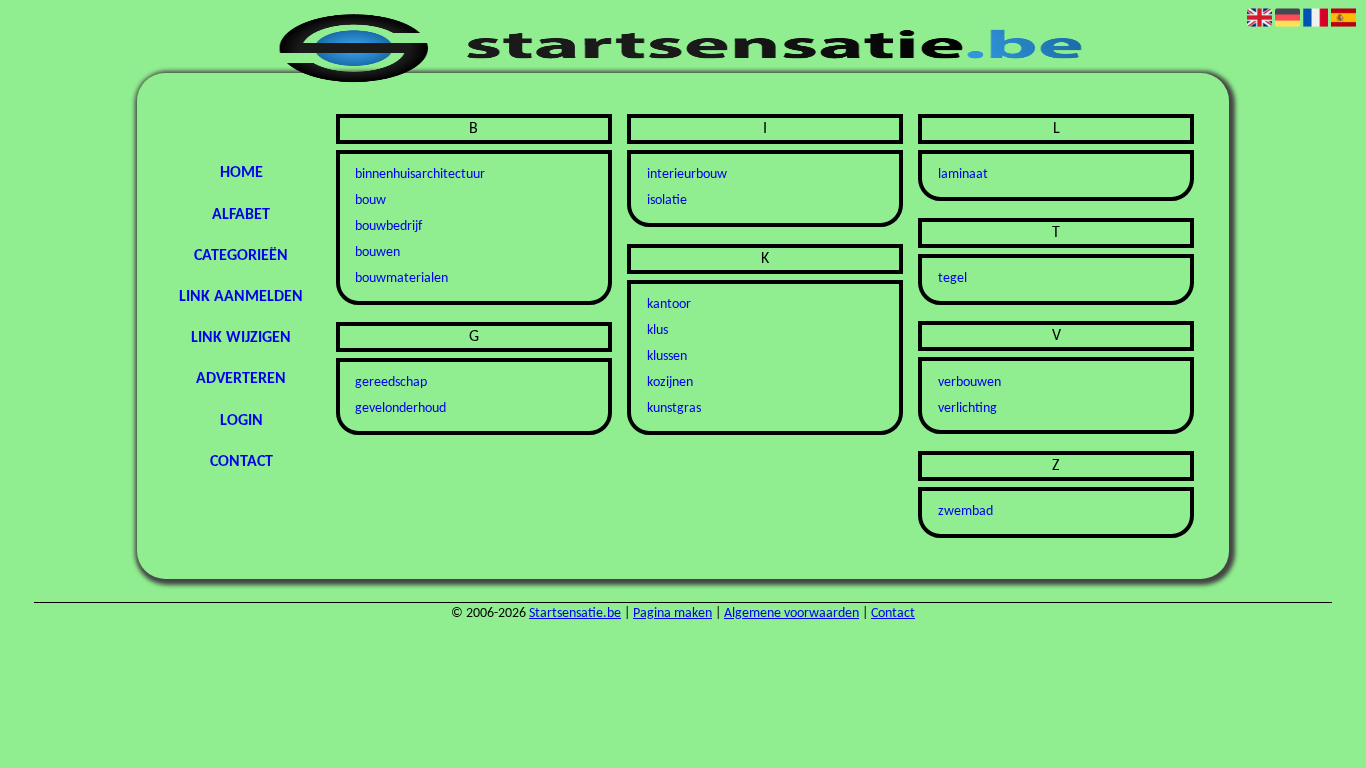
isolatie (667, 200)
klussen (667, 356)
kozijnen (670, 382)
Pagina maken (672, 613)
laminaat (963, 174)
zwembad (965, 511)
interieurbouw (687, 174)
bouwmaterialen (401, 278)
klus (657, 330)
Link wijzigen (241, 338)
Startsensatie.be (575, 613)
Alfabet (241, 215)
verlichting (967, 408)
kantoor (669, 304)
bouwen (377, 252)
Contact (241, 462)
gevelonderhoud (400, 408)
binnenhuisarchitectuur (420, 174)
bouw (370, 200)
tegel (952, 278)
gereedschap (391, 382)
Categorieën (241, 256)
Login (241, 421)
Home (241, 173)
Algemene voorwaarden (791, 613)
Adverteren (241, 379)
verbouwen (969, 382)
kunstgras (674, 408)
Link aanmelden (241, 297)
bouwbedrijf (388, 226)
